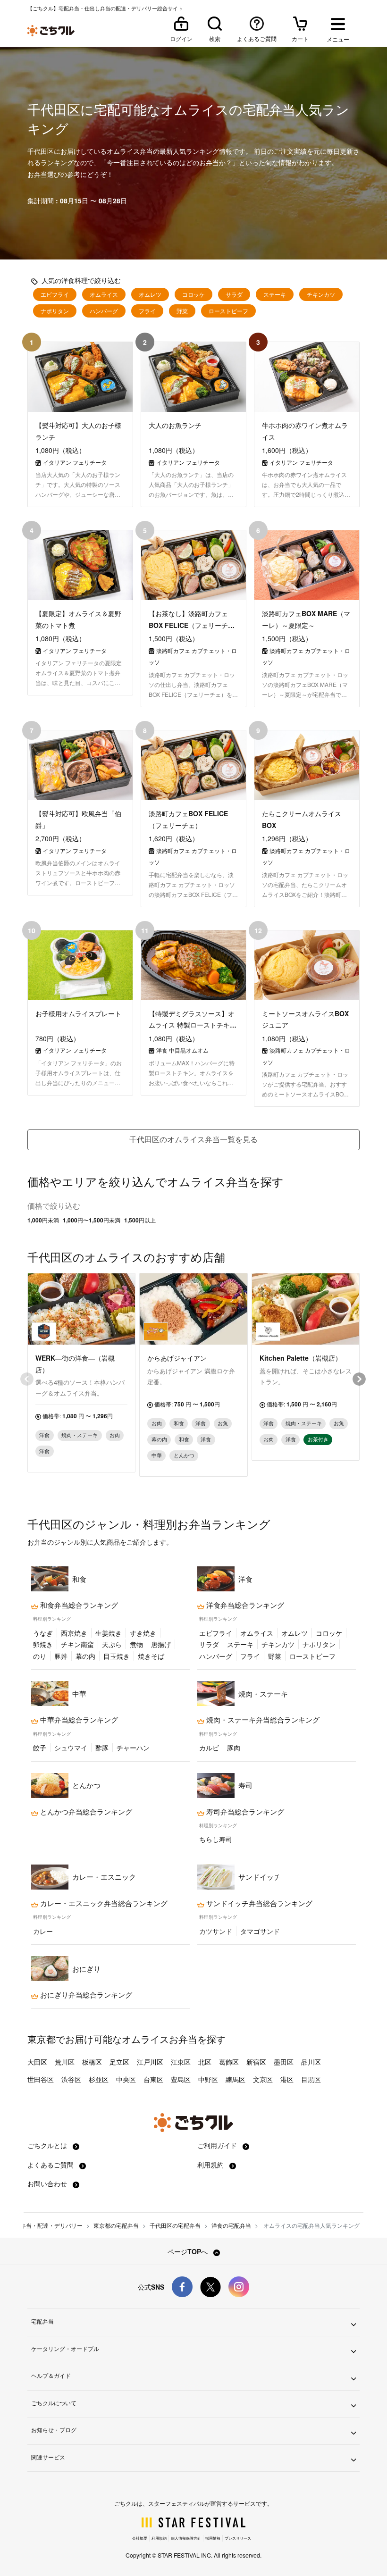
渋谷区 (71, 2079)
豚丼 (61, 1656)
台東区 (153, 2079)
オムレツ (150, 294)
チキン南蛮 (77, 1644)
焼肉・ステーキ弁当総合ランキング (262, 1720)
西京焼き (74, 1633)
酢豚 (102, 1748)
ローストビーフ (228, 311)
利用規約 (211, 2165)
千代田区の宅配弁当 (175, 2225)
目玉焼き (117, 1656)
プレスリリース (238, 2538)
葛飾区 (229, 2062)
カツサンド (216, 1931)
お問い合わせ (48, 2183)
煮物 (136, 1644)
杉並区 (99, 2079)
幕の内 (85, 1656)
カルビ (209, 1748)
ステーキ (275, 294)
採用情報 (213, 2538)
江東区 (181, 2062)
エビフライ (55, 294)
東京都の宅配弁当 (116, 2225)
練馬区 (236, 2079)
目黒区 (311, 2079)
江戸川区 (150, 2062)
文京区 (263, 2079)
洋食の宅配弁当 (231, 2225)
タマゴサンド (260, 1931)
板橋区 (92, 2062)
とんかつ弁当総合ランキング (85, 1812)
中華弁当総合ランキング (78, 1720)
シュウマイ (71, 1748)
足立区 (119, 2062)
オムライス (104, 294)
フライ (147, 311)
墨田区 (284, 2062)
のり (40, 1656)
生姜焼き (109, 1633)
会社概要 (140, 2538)
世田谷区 (41, 2079)
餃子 (40, 1748)
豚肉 (234, 1748)
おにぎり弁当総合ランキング (85, 1995)
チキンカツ (321, 294)
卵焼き (43, 1644)
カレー (43, 1931)
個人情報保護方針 (186, 2538)
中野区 (208, 2079)
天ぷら (112, 1644)
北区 (205, 2062)
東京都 (42, 2039)
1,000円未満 (43, 1220)
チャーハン (133, 1748)
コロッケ (193, 294)
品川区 (311, 2062)
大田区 (37, 2062)
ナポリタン (55, 311)
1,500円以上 (140, 1220)
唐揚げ (161, 1644)
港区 (287, 2079)
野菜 (182, 311)
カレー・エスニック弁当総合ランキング (103, 1903)
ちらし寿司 (216, 1839)
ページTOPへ (189, 2251)
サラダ (234, 294)
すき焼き (143, 1633)
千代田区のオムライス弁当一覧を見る (193, 1139)
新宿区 (256, 2062)
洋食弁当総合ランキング (244, 1605)
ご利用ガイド (218, 2145)
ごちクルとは (48, 2145)
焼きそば (151, 1656)
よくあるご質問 (51, 2165)
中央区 (126, 2079)
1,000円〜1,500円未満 (92, 1220)
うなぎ (43, 1633)
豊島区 (181, 2079)
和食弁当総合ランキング (78, 1605)
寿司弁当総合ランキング (244, 1812)
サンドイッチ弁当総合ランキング (258, 1903)
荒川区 (65, 2062)
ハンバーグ (104, 311)
